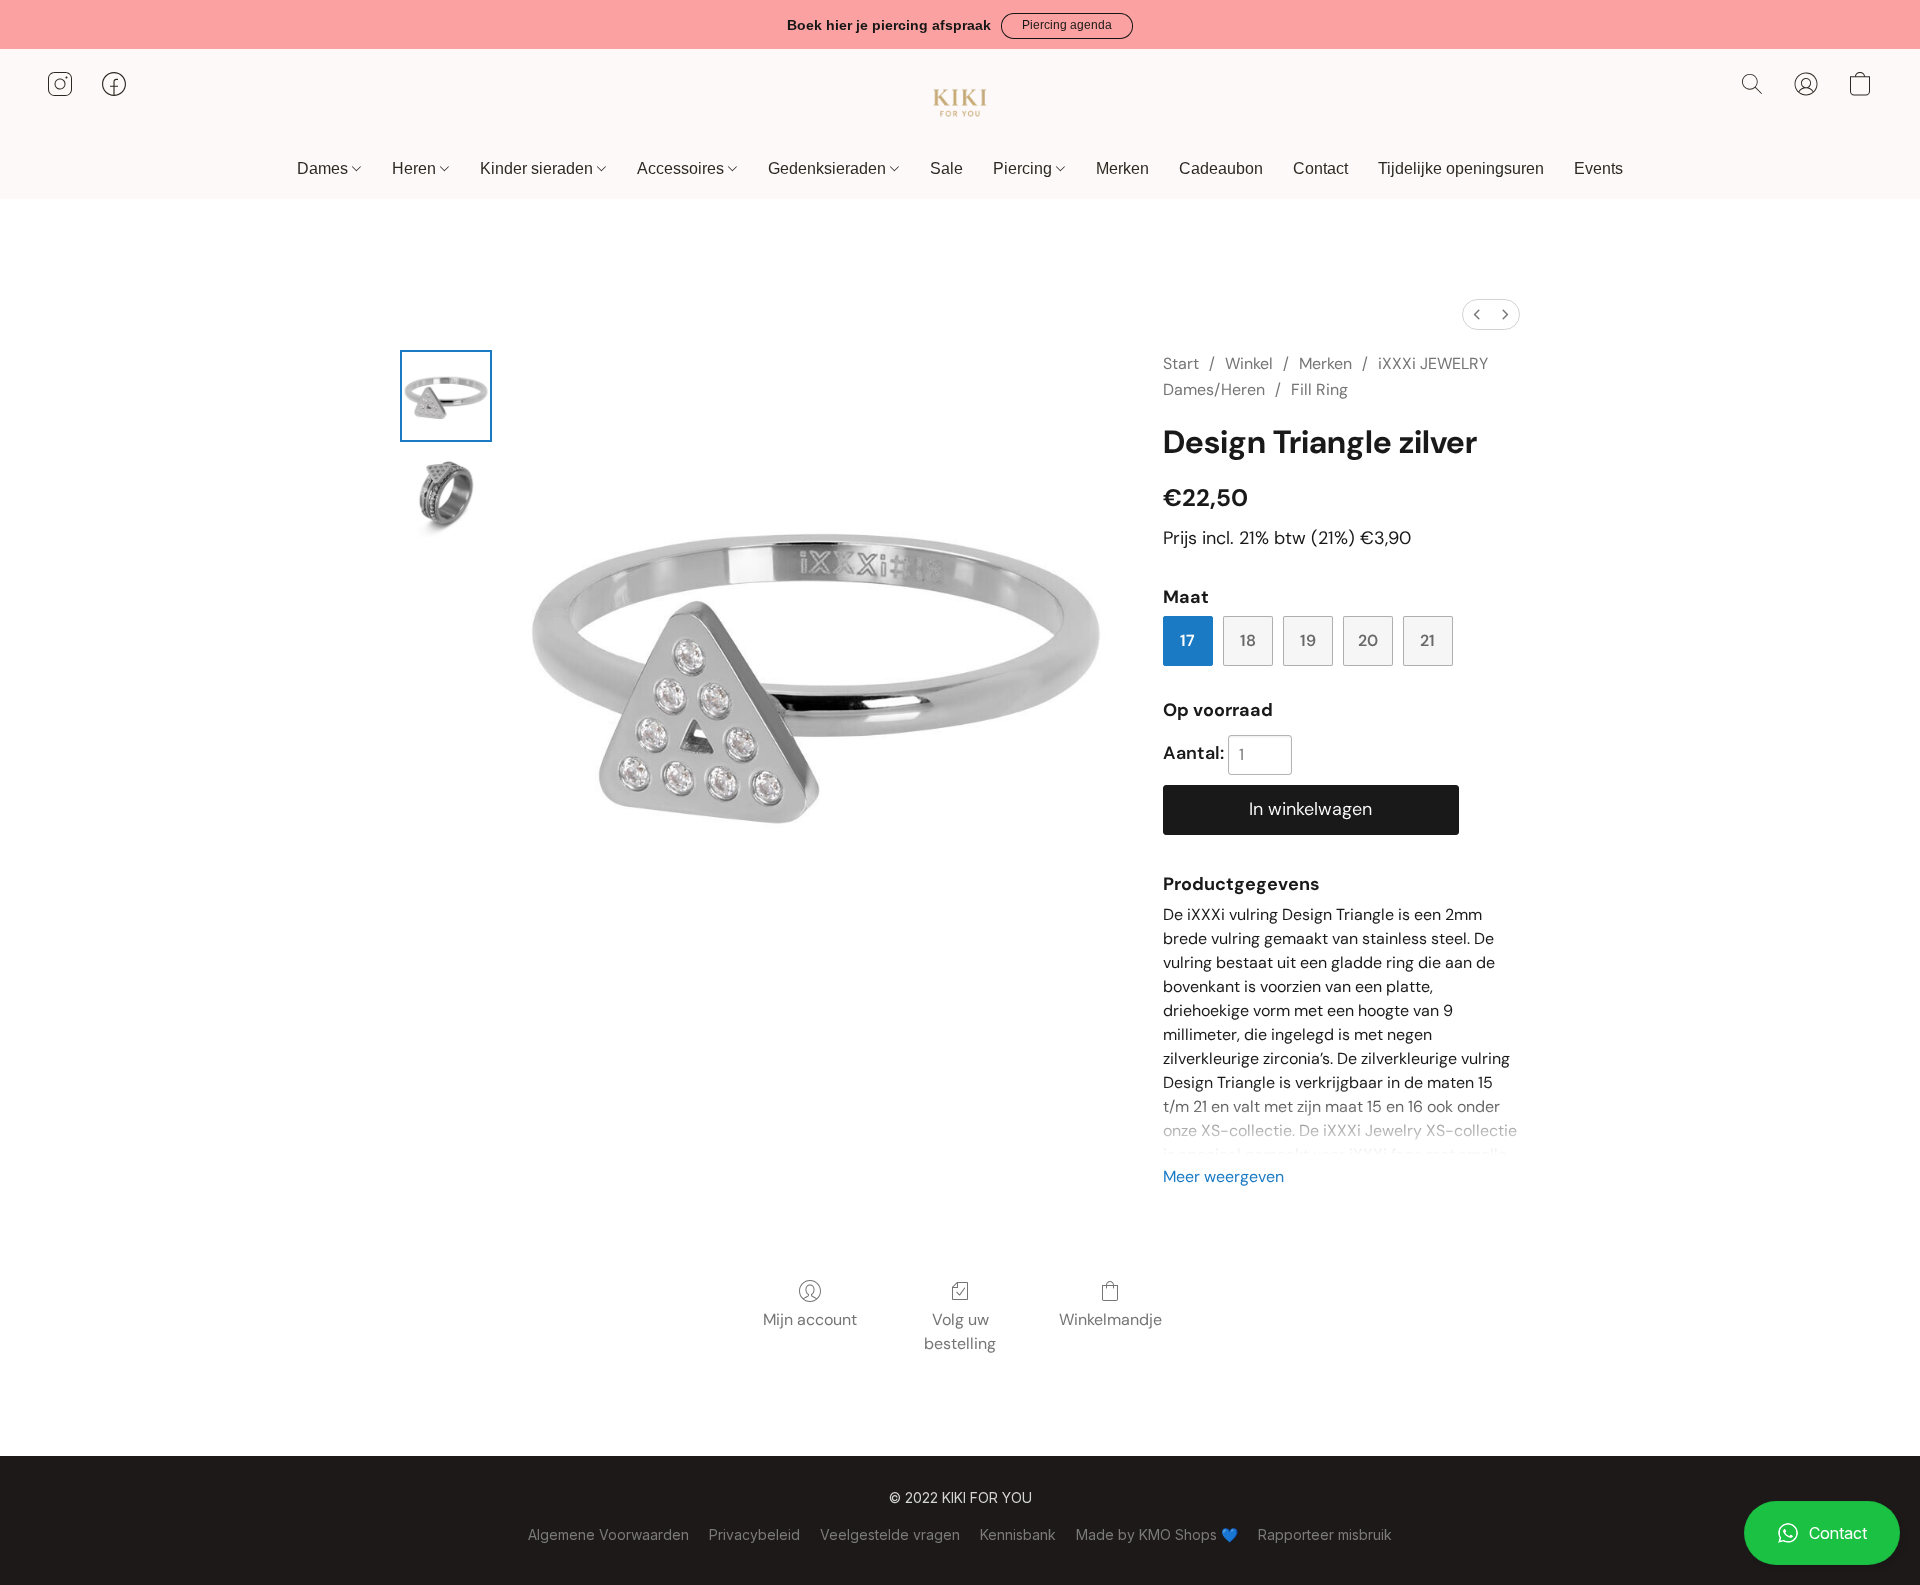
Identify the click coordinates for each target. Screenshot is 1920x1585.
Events (1598, 168)
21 (1427, 640)
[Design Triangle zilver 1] (446, 496)
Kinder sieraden (538, 168)
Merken (1122, 168)
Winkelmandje (1110, 1319)
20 (1368, 640)
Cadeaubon (1221, 168)
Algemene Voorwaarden (608, 1534)
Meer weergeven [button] (1223, 1176)
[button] (1067, 26)
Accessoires (682, 168)
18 (1248, 640)
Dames (324, 168)
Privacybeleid (754, 1534)
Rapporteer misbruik (1325, 1534)
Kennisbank (1018, 1534)
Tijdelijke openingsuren (1461, 168)
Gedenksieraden (829, 168)
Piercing (1024, 168)
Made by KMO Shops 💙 (1157, 1534)
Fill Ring (1319, 389)
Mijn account (810, 1319)
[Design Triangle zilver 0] (446, 396)
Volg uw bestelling (960, 1331)
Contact (1320, 168)
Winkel (1249, 363)
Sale (946, 168)
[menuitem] (1477, 314)
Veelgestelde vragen (890, 1534)
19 (1308, 640)
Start (1181, 363)
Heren (416, 168)
